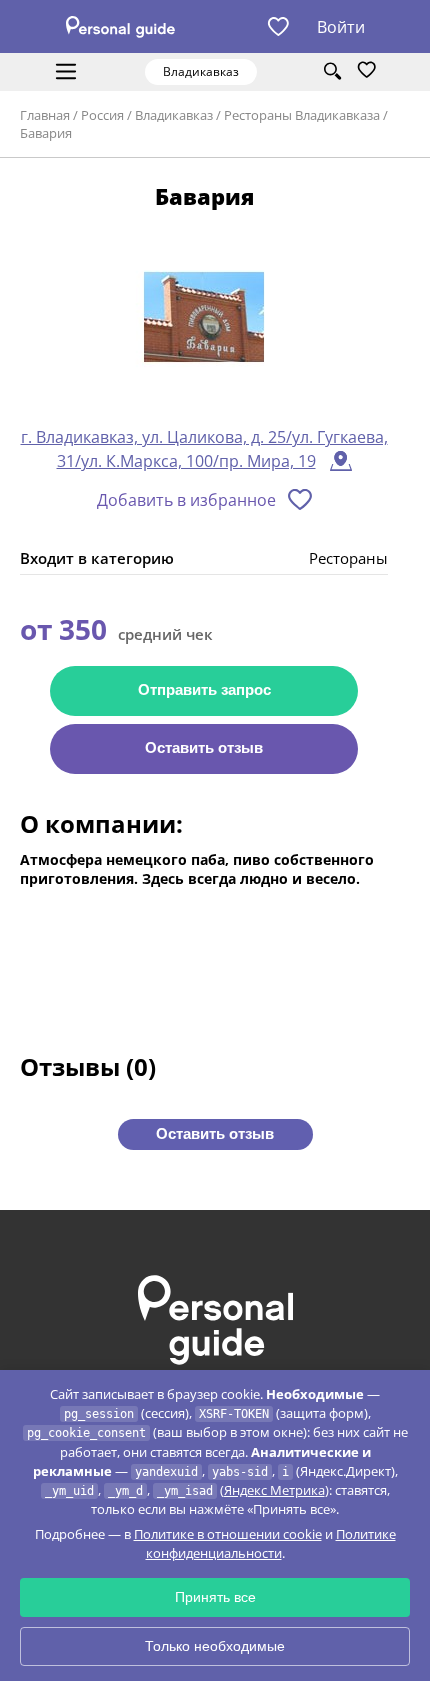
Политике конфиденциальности (271, 1543)
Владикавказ (174, 115)
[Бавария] (204, 318)
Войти (341, 27)
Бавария (46, 133)
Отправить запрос (204, 689)
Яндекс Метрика (274, 1490)
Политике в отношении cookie (228, 1534)
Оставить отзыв (204, 747)
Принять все (215, 1597)
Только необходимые (215, 1646)
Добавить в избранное (186, 500)
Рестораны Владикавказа (302, 115)
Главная (45, 115)
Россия (102, 115)
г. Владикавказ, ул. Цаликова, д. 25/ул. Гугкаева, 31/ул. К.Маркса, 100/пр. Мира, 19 (204, 449)
